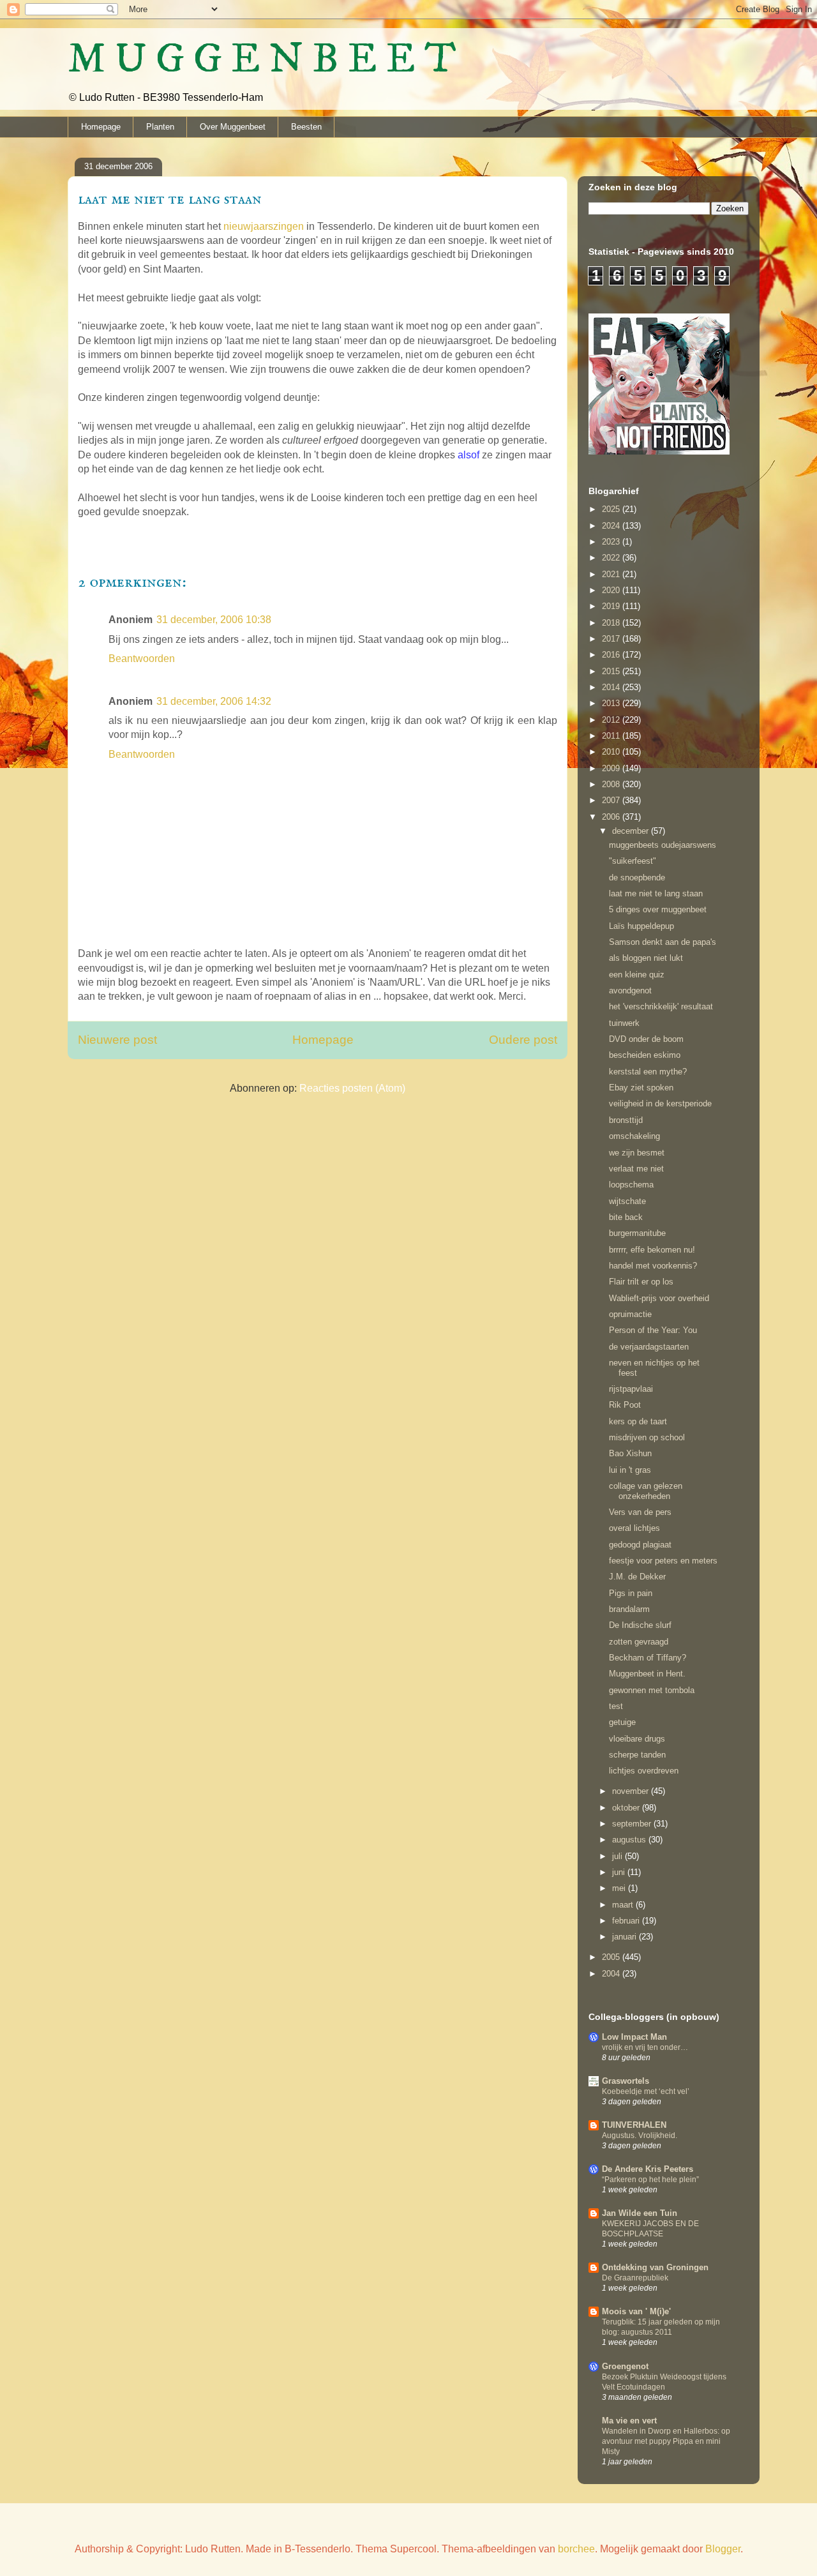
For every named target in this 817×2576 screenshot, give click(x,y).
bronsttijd (626, 1120)
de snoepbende (637, 877)
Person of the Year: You (653, 1330)
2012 (612, 720)
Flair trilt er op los (641, 1282)
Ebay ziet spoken (641, 1088)
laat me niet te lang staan (656, 893)
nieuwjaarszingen (264, 226)
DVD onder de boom (646, 1039)
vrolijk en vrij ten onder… (645, 2047)
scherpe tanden (637, 1755)
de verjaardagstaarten (649, 1347)
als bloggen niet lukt (646, 958)
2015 (612, 671)
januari (626, 1937)
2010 (612, 752)
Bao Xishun (630, 1453)
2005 (612, 1957)
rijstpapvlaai (631, 1389)
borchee (576, 2549)
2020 (612, 590)
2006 (612, 817)
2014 (612, 687)
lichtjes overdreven (644, 1771)
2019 (612, 606)
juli (618, 1856)
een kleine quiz (637, 975)
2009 (612, 768)
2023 (612, 542)
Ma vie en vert (629, 2421)
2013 (612, 703)
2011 (612, 736)
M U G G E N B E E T (262, 60)
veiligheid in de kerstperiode (660, 1103)
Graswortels (626, 2081)
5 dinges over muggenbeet (658, 909)
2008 (612, 784)
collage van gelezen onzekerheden (646, 1491)
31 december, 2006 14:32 (214, 701)
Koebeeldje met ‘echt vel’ (646, 2091)
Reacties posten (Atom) (352, 1088)
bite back (626, 1217)
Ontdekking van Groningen (655, 2267)
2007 (612, 800)
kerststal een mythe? (648, 1072)
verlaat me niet (636, 1169)
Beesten (306, 127)
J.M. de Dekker (637, 1577)
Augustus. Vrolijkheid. (640, 2135)
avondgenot (630, 990)
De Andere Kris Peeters (648, 2169)
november (632, 1791)
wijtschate (627, 1201)
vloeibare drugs (637, 1739)
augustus (630, 1840)
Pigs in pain (631, 1593)
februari (627, 1921)
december (632, 831)
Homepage (101, 127)
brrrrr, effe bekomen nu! (652, 1250)
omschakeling (634, 1136)
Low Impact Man (634, 2037)
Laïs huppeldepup (641, 926)
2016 (612, 655)
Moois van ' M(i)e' (636, 2311)
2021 (612, 574)
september (633, 1824)
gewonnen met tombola (652, 1690)
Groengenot (625, 2366)
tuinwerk (624, 1023)
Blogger (723, 2549)
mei (620, 1888)
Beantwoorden (142, 659)
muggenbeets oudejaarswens (663, 845)
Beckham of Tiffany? (648, 1658)
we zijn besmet (637, 1153)
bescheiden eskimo (645, 1055)
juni (620, 1872)
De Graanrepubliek (635, 2278)
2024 (612, 526)
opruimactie (630, 1314)
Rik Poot (625, 1405)
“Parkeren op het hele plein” (650, 2180)
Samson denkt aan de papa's (663, 942)
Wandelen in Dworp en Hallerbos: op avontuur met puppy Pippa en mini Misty (666, 2441)
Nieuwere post (117, 1040)
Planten (160, 127)
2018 (612, 623)
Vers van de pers (640, 1512)
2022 (612, 558)
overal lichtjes (634, 1528)
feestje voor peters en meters (663, 1561)
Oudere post (523, 1040)
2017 (612, 639)
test (616, 1706)
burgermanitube (637, 1233)
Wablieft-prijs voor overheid (659, 1298)
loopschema (631, 1185)
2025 (612, 509)
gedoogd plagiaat (640, 1545)
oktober (627, 1808)
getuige (622, 1722)
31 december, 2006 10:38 (214, 620)
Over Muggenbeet (233, 127)
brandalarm (629, 1609)
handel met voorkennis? (653, 1266)
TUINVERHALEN (634, 2125)
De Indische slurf (640, 1625)
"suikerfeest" (633, 861)
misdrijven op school (647, 1437)
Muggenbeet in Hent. (647, 1674)
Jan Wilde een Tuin (640, 2213)
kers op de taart (638, 1421)
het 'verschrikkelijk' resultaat (661, 1006)
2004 (612, 1974)
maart (624, 1905)
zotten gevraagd (639, 1642)
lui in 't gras (630, 1470)
